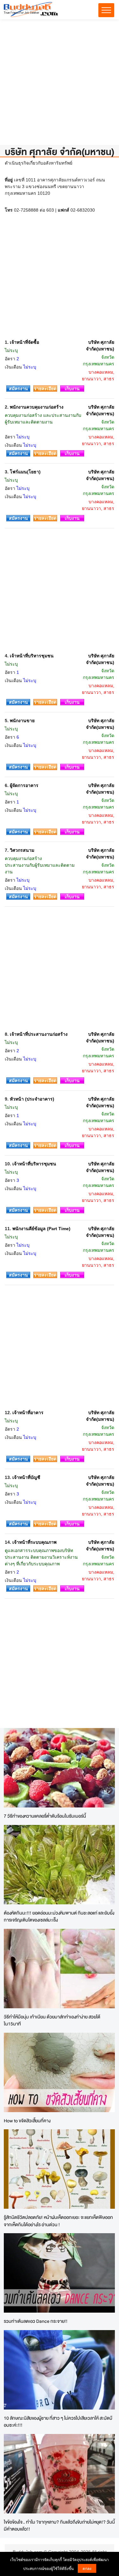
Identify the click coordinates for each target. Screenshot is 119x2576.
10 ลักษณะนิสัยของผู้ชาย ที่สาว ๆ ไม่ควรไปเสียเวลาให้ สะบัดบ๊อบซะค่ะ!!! (58, 2422)
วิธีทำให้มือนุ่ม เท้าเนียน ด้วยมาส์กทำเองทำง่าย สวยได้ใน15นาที (52, 2020)
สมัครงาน (18, 389)
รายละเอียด (45, 389)
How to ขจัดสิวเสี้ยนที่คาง (27, 2121)
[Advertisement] (60, 85)
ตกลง (87, 2568)
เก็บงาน (72, 389)
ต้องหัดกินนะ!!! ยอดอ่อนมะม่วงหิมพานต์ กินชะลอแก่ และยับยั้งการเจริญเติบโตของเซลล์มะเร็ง (59, 1916)
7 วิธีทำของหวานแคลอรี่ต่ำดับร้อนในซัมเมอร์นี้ (45, 1816)
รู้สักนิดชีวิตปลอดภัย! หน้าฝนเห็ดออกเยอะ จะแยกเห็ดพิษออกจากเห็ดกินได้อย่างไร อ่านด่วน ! (58, 2221)
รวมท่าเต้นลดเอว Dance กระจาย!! (36, 2321)
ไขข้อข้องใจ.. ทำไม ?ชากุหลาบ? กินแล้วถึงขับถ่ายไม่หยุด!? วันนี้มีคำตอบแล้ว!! (59, 2525)
